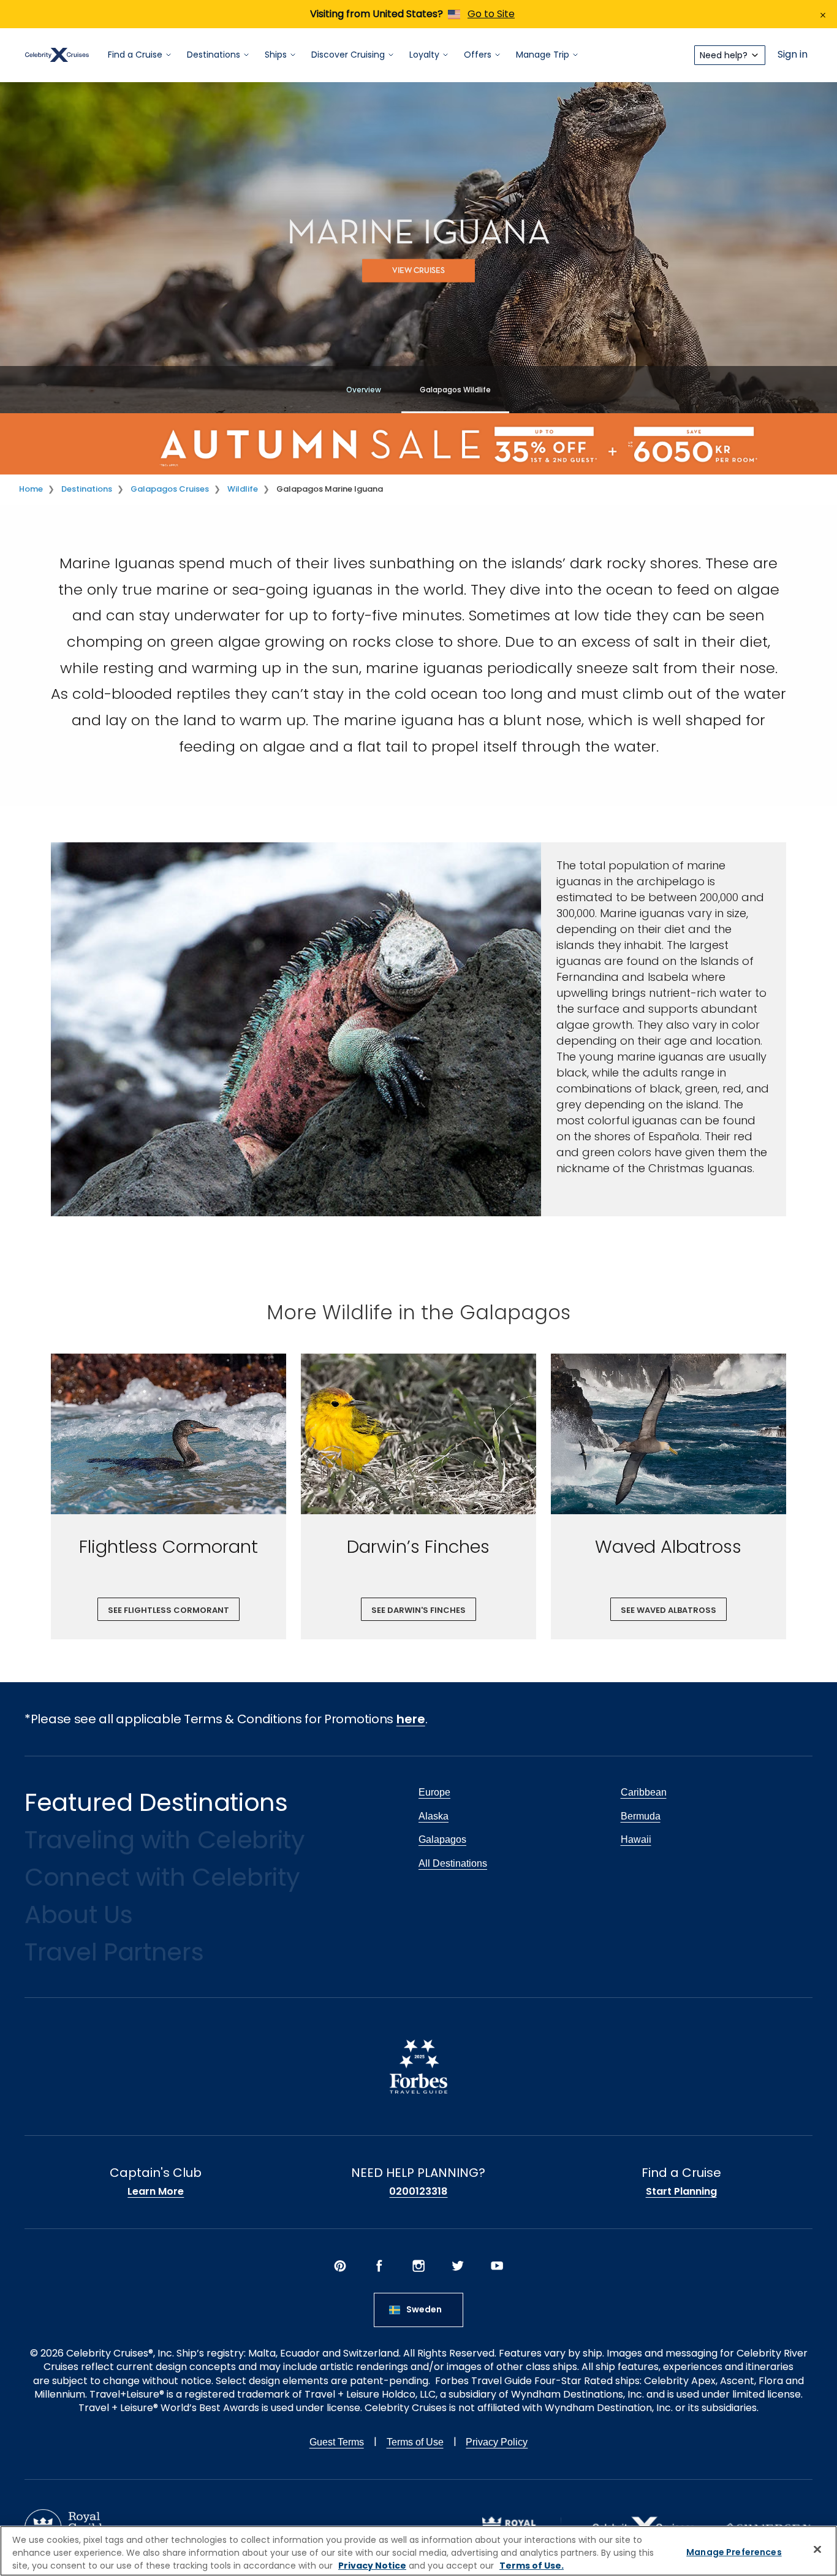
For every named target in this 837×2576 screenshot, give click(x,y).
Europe (434, 1792)
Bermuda (641, 1816)
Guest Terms (337, 2442)
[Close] (817, 2550)
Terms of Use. (532, 2566)
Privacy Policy (497, 2442)
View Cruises (418, 271)
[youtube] (497, 2266)
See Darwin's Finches (418, 1610)
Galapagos (442, 1839)
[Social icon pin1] (340, 2266)
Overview (364, 390)
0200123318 (418, 2192)
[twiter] (458, 2266)
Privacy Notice (372, 2566)
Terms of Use (415, 2442)
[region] (418, 2551)
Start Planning (681, 2192)
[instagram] (418, 2266)
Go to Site (491, 14)
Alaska (434, 1816)
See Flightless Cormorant (169, 1610)
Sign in (793, 55)
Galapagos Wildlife (455, 390)
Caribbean (644, 1792)
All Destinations (453, 1863)
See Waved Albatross (668, 1610)
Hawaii (636, 1839)
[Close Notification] (823, 14)
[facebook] (379, 2266)
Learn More (156, 2192)
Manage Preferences (734, 2552)
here (411, 1719)
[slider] (169, 1434)
